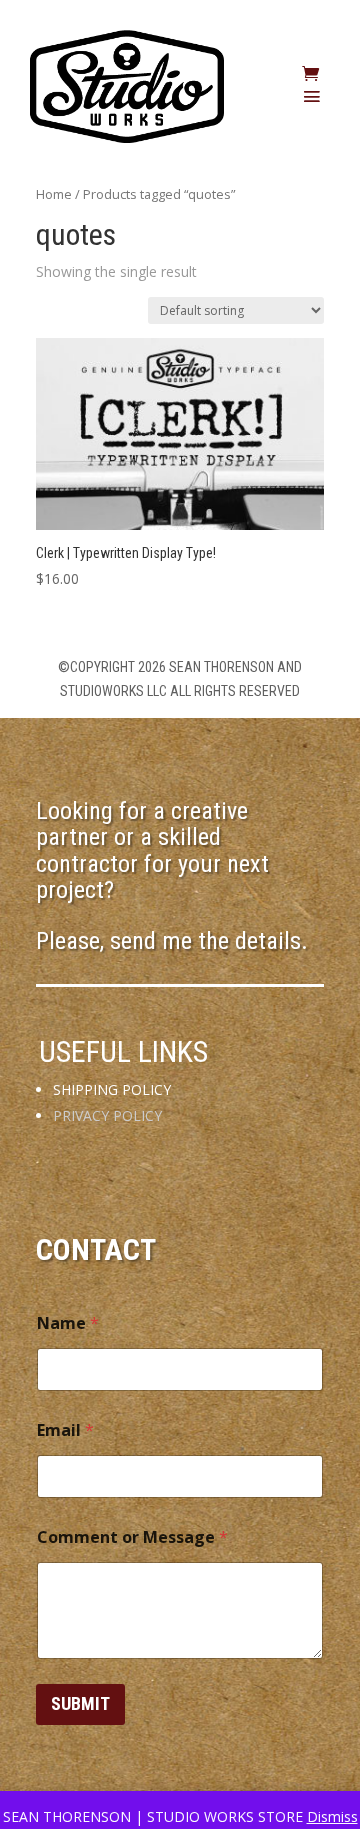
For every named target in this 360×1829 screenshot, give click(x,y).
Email (65, 1430)
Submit (80, 1703)
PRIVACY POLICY (107, 1115)
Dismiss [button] (332, 1816)
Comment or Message (132, 1537)
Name (68, 1323)
